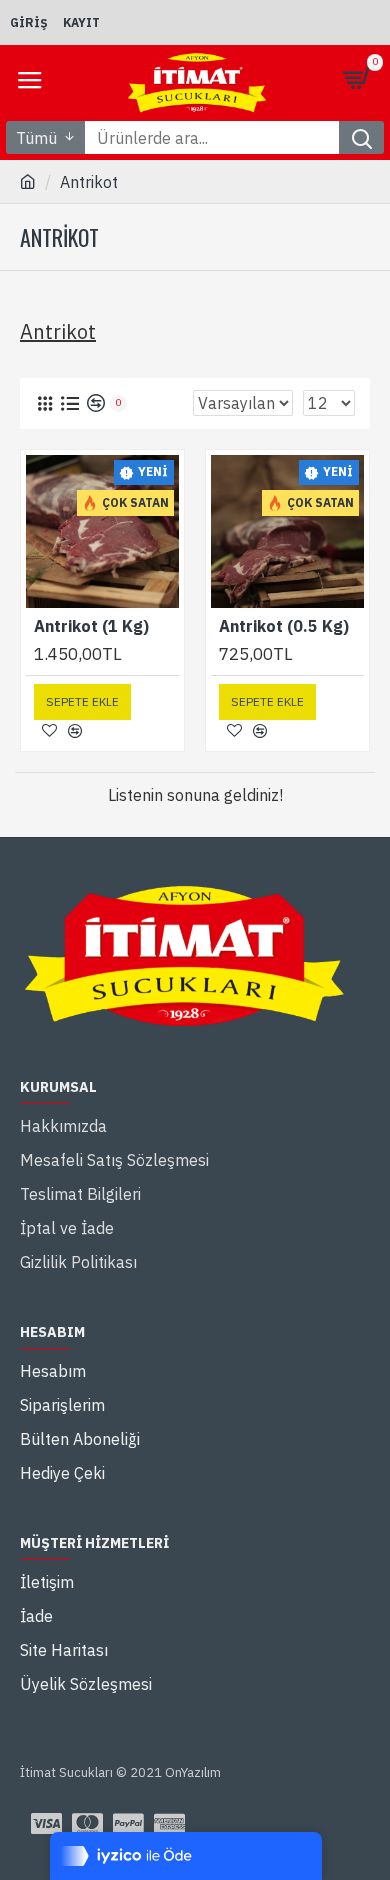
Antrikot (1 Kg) (91, 626)
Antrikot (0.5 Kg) (284, 626)
